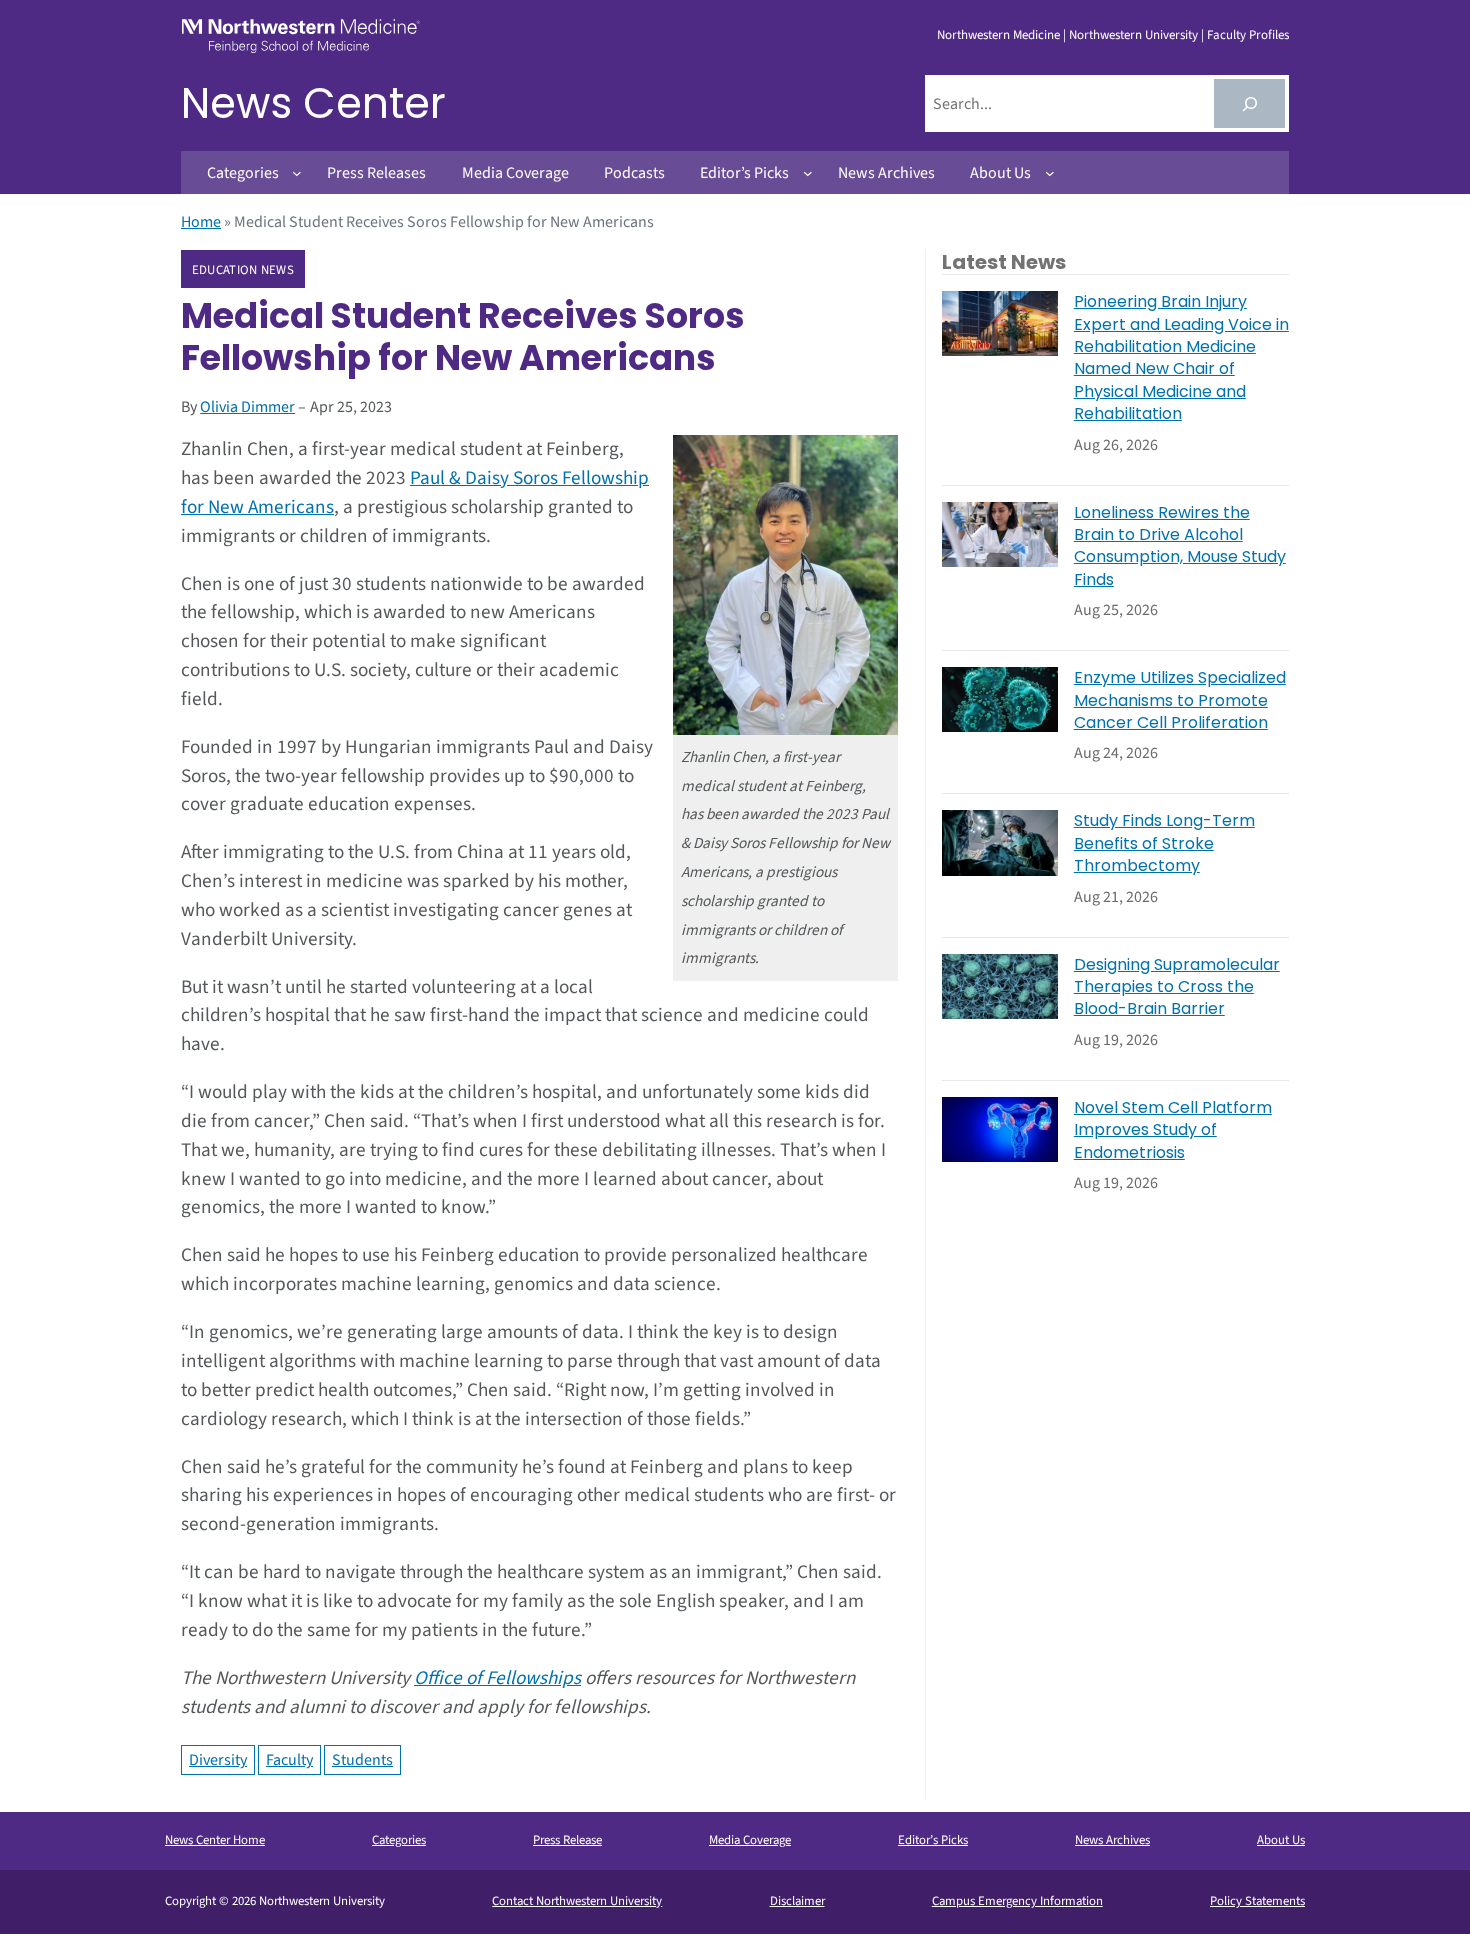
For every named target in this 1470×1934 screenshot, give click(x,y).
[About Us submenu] (1050, 173)
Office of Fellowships (497, 1678)
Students (362, 1760)
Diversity (218, 1760)
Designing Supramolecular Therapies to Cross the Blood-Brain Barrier (1177, 987)
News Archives (1112, 1840)
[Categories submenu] (297, 173)
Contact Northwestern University (577, 1901)
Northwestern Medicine (998, 35)
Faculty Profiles (1248, 35)
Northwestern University (1133, 35)
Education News (243, 270)
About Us (1281, 1840)
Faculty (289, 1760)
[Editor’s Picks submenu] (808, 173)
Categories (399, 1840)
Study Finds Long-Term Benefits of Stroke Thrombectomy (1164, 843)
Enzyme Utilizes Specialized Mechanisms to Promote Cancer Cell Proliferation (1180, 700)
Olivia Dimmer (247, 407)
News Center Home (215, 1840)
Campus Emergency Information (1017, 1901)
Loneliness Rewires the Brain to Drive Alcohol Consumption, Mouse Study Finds (1180, 546)
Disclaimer (797, 1901)
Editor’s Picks (933, 1840)
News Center (313, 103)
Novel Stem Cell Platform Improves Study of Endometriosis (1173, 1130)
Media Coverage (750, 1840)
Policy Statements (1257, 1901)
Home (201, 222)
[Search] (1249, 103)
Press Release (567, 1840)
